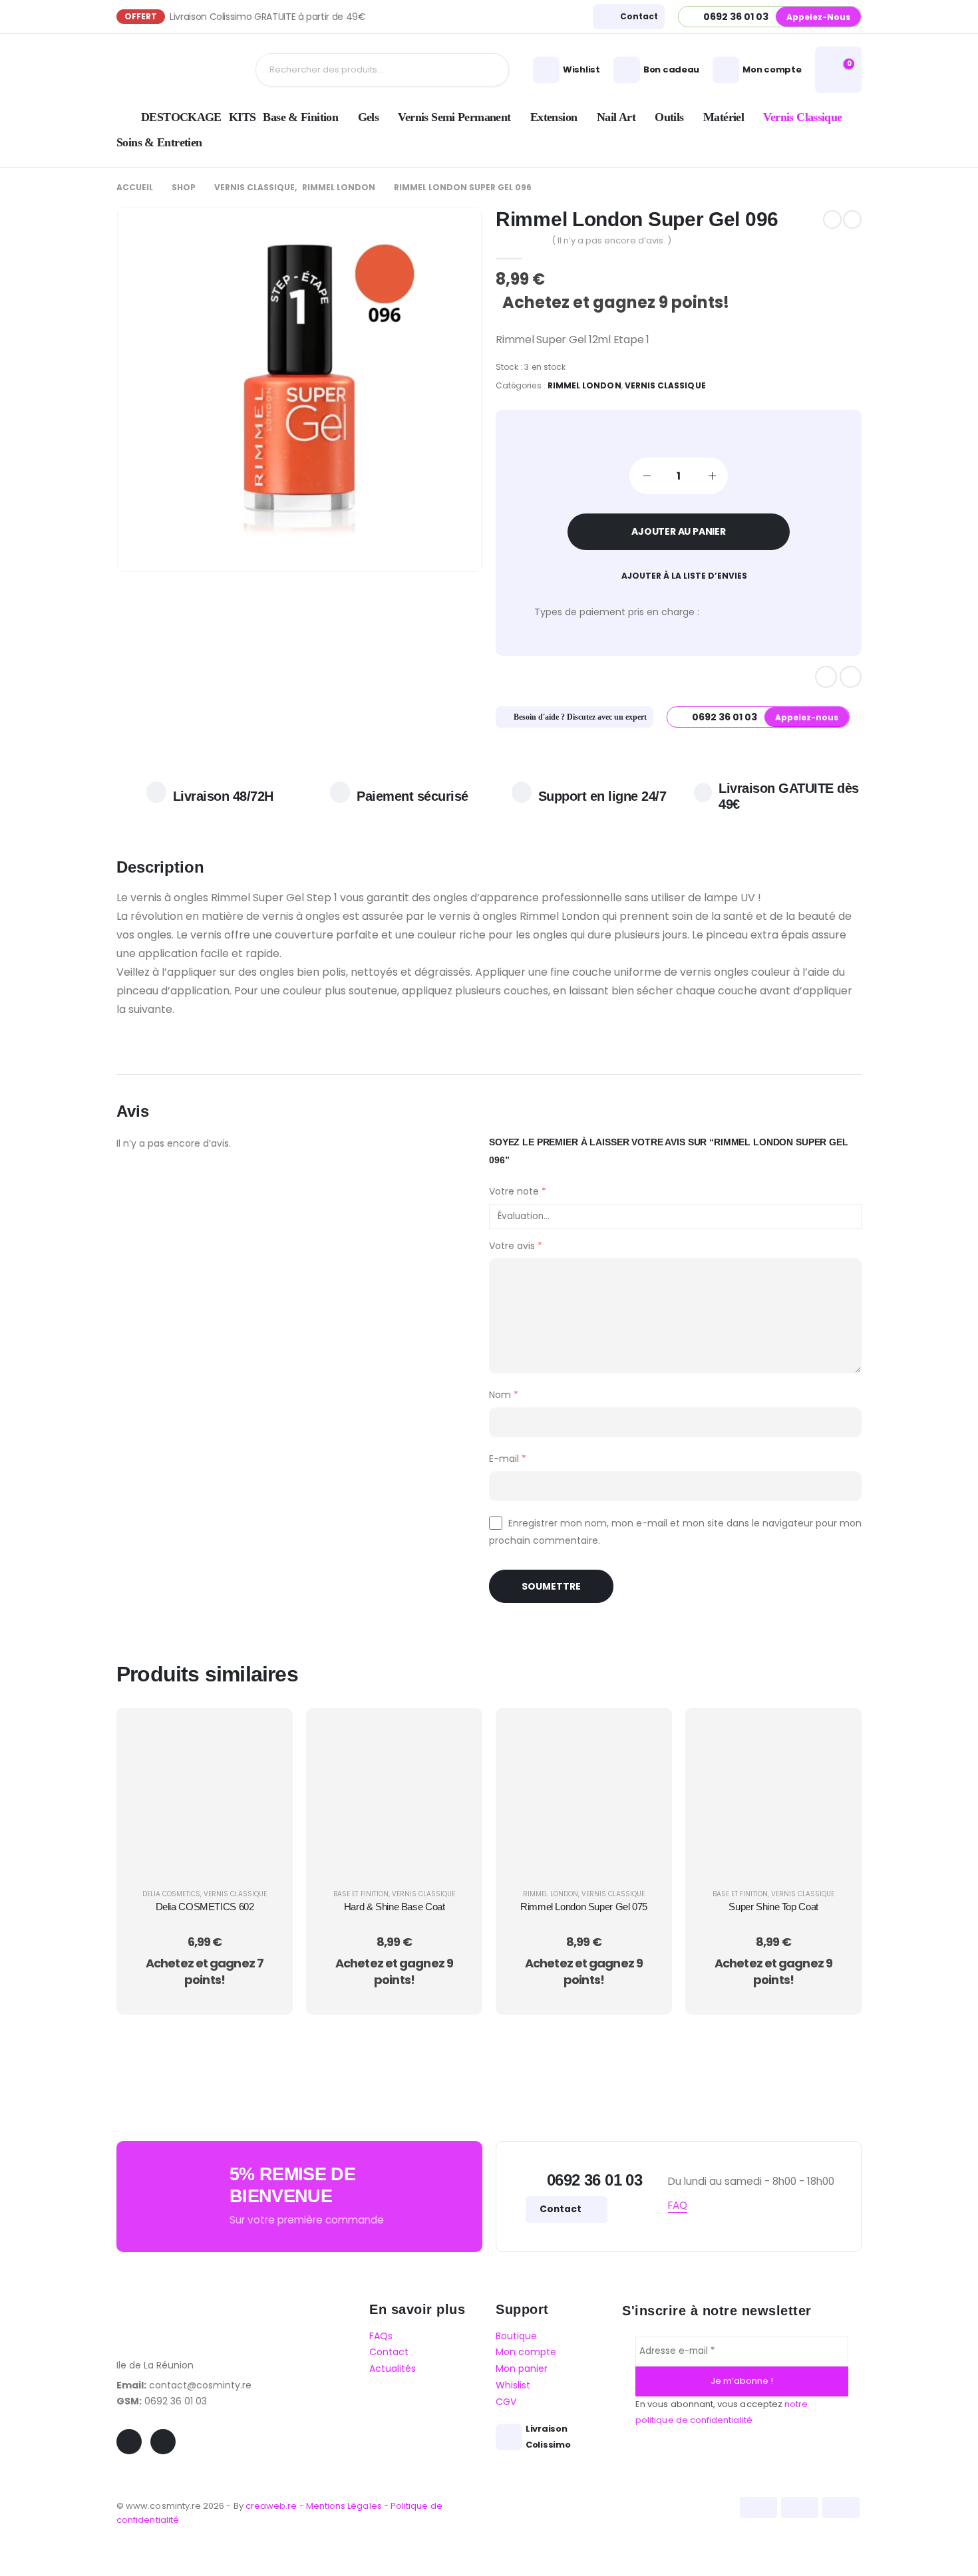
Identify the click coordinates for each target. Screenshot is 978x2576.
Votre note (518, 1191)
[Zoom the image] (166, 2302)
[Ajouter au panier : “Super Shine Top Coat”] (835, 1734)
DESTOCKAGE (181, 117)
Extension (554, 117)
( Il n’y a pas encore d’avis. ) (611, 240)
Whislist (513, 2385)
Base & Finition (300, 117)
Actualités (393, 2369)
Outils (669, 117)
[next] (852, 219)
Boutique (516, 2336)
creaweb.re (272, 2506)
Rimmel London (584, 385)
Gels (369, 117)
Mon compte (526, 2352)
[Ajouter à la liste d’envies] (266, 1767)
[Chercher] (488, 70)
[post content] (205, 1795)
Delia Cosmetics (171, 1894)
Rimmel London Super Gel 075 (584, 1907)
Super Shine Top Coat (773, 1907)
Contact (562, 2209)
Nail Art (616, 117)
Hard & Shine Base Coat (395, 1907)
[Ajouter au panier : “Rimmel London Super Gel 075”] (645, 1734)
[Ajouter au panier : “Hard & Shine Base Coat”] (456, 1734)
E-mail (508, 1459)
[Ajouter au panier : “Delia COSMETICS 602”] (266, 1734)
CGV (506, 2402)
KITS (243, 117)
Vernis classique (802, 117)
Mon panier (522, 2369)
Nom (504, 1395)
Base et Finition (361, 1894)
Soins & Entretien (159, 142)
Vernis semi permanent (454, 117)
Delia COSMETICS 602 (205, 1907)
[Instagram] (851, 677)
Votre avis (516, 1246)
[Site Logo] (170, 70)
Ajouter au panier (678, 531)
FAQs (381, 2336)
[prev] (832, 219)
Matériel (724, 117)
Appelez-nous (818, 17)
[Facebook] (826, 677)
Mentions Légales (344, 2506)
